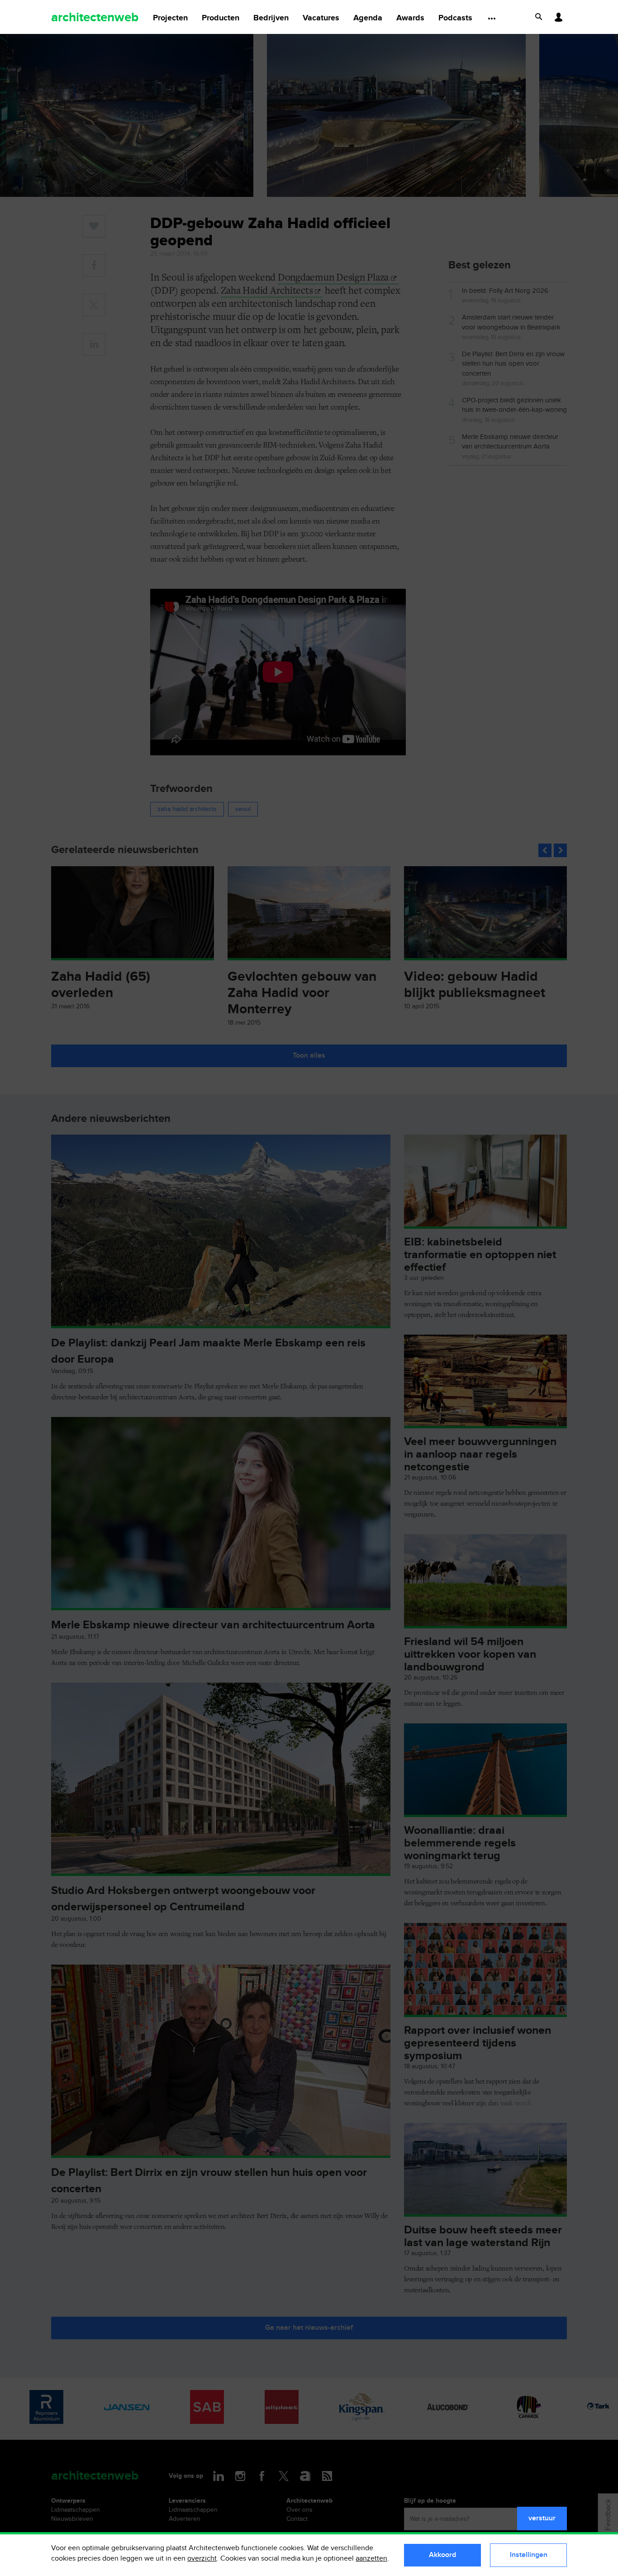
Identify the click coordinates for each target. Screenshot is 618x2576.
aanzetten (371, 2559)
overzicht (202, 2559)
